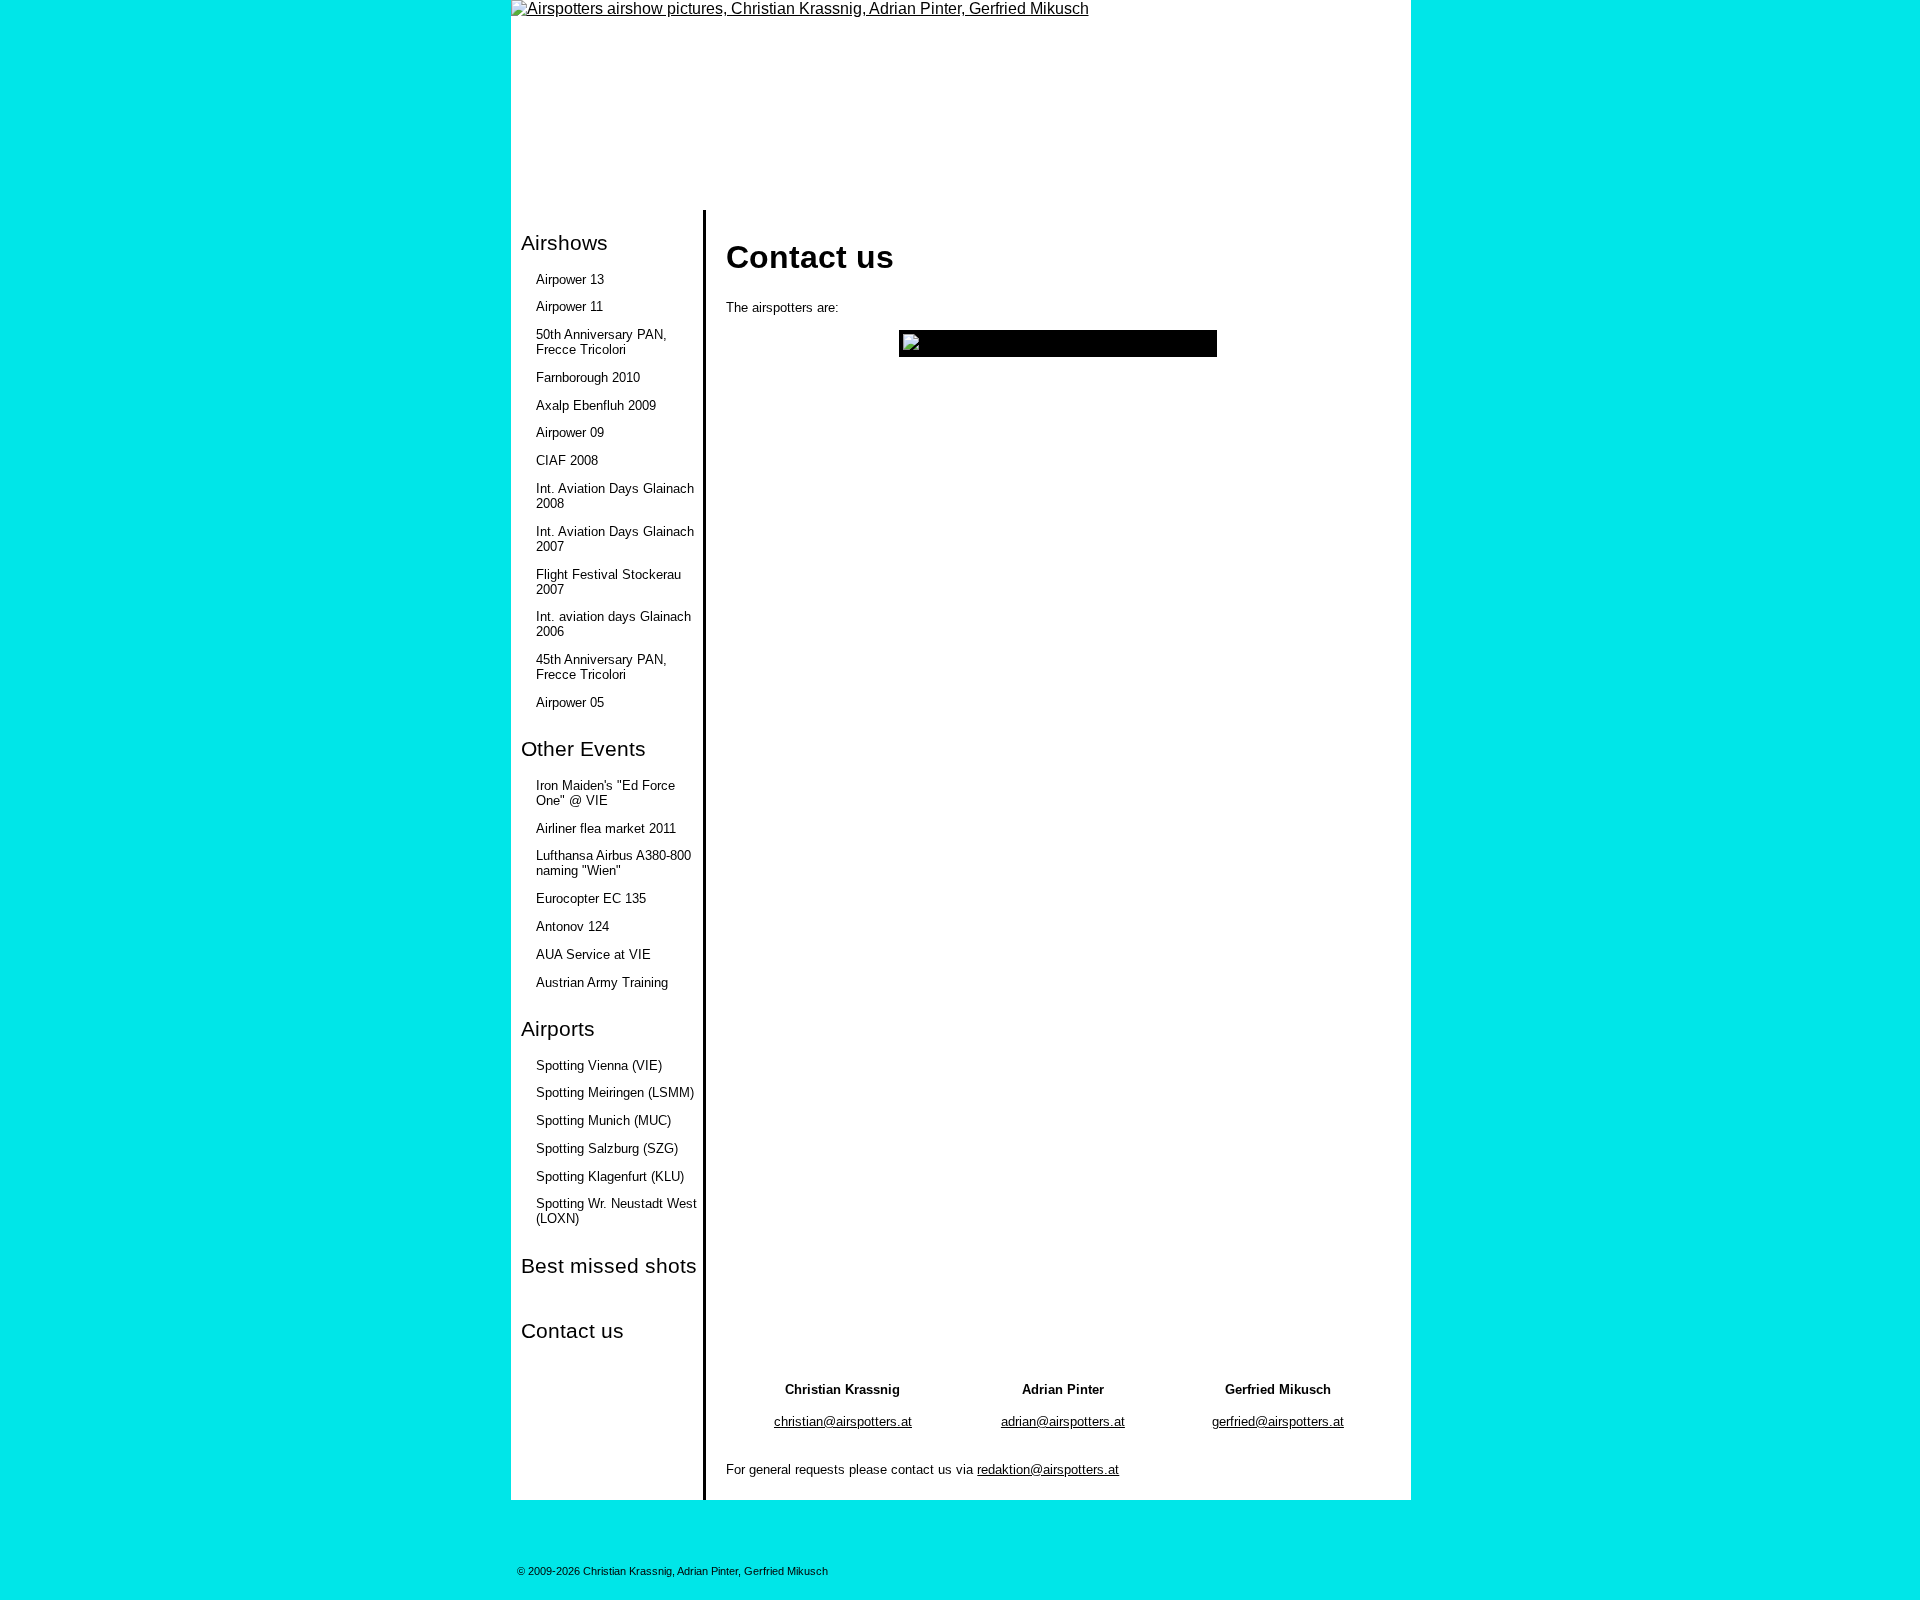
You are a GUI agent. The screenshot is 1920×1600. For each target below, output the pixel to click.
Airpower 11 (569, 306)
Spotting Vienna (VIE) (599, 1065)
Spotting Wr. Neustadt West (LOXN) (616, 1211)
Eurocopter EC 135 (591, 898)
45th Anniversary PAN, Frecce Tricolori (601, 667)
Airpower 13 (570, 279)
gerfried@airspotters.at (1278, 1421)
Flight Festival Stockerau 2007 (608, 582)
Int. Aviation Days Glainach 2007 (615, 539)
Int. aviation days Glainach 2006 (613, 624)
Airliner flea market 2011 (606, 828)
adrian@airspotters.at (1063, 1421)
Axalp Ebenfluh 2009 (596, 405)
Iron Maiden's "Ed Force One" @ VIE (605, 793)
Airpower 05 (570, 702)
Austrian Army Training (602, 982)
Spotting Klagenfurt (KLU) (610, 1176)
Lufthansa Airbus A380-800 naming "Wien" (613, 863)
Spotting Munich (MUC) (603, 1120)
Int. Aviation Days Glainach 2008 (615, 496)
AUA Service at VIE (593, 954)
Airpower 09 (570, 432)
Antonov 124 (572, 926)
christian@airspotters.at (843, 1421)
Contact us (572, 1330)
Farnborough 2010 (588, 377)
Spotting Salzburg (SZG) (607, 1148)
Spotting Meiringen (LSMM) (615, 1092)
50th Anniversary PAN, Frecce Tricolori (601, 342)
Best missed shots (609, 1265)
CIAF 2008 (567, 460)
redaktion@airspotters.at (1048, 1469)
